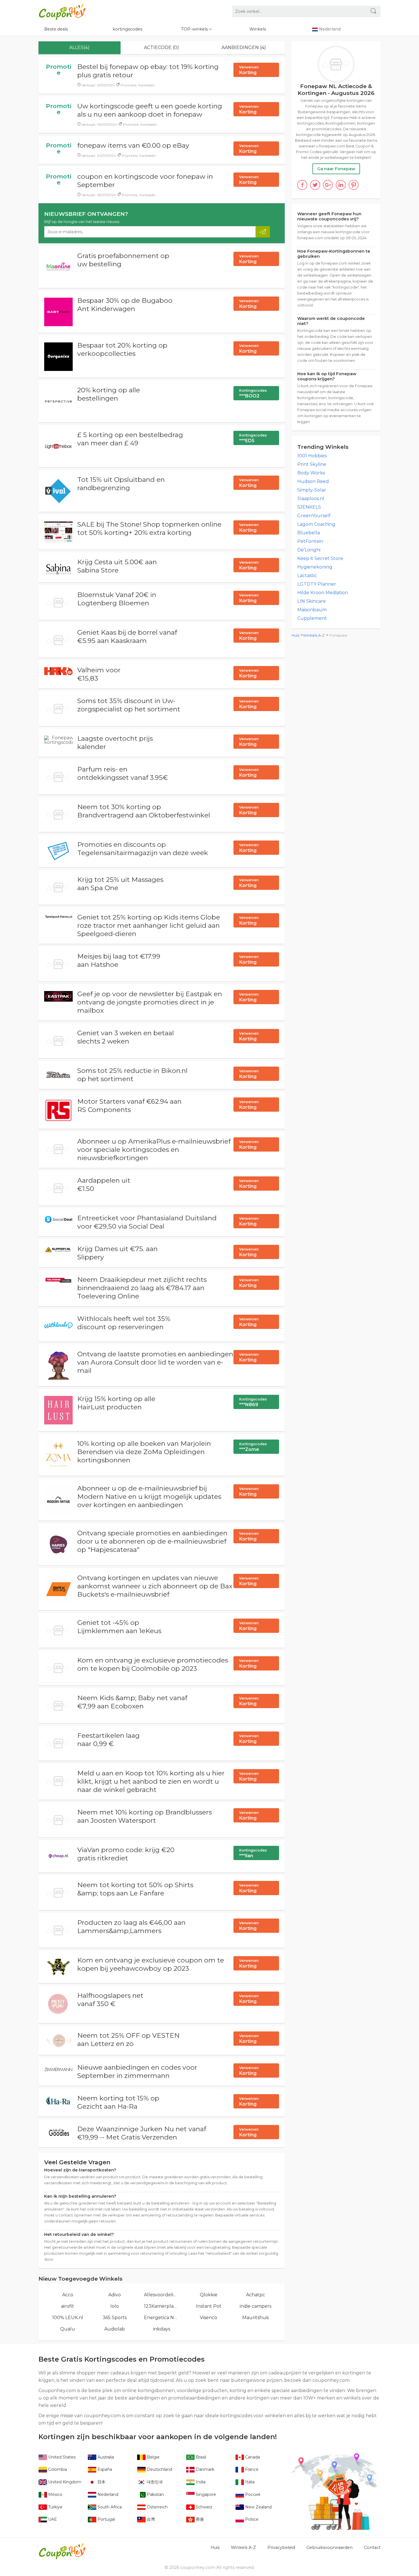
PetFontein (310, 541)
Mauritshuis (256, 2318)
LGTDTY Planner (317, 584)
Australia (105, 2457)
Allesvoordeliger (162, 2295)
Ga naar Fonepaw (336, 169)
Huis (295, 635)
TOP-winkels (195, 29)
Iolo (115, 2306)
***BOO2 (253, 393)
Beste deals (56, 29)
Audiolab (115, 2329)
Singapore (205, 2494)
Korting (249, 70)
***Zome (253, 1447)
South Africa (109, 2507)
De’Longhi (309, 550)
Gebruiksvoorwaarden (329, 2547)
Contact (372, 2547)
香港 (199, 2519)
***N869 (253, 1402)
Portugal (106, 2519)
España (104, 2469)
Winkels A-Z (314, 635)
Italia (249, 2482)
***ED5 (253, 438)
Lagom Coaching (316, 524)
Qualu (68, 2329)
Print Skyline (312, 464)
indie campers (256, 2306)
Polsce (251, 2519)
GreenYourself (314, 516)
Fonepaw (338, 635)
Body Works (311, 473)
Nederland (107, 2494)
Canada (252, 2457)
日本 (101, 2482)
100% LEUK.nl (68, 2318)
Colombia (57, 2469)
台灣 (150, 2519)
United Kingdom (64, 2482)
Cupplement (312, 618)
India (200, 2482)
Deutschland (159, 2469)
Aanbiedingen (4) (244, 47)
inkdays (162, 2329)
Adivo (115, 2295)
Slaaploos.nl (311, 499)
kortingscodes (127, 29)
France (251, 2469)
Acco (68, 2295)
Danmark (205, 2469)
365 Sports (115, 2318)
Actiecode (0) (161, 47)
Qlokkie (209, 2295)
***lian (253, 1853)
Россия (252, 2494)
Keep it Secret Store (320, 558)
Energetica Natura (162, 2318)
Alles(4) (79, 47)
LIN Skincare (312, 601)
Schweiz (204, 2507)
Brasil (200, 2457)
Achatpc (256, 2295)
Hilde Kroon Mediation (323, 593)
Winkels (258, 29)
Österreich (157, 2507)
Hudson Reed (313, 481)
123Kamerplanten (162, 2306)
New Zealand (258, 2507)
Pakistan (155, 2494)
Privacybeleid (281, 2547)
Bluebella (309, 533)
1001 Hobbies (312, 456)
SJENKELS (309, 507)
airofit (68, 2306)
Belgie (153, 2457)
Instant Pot (209, 2306)
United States (61, 2457)
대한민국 (154, 2482)
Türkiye (55, 2507)
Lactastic (307, 576)
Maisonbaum (312, 610)
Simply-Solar (312, 490)
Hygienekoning (315, 567)
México (55, 2494)
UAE (52, 2519)
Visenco (209, 2318)
